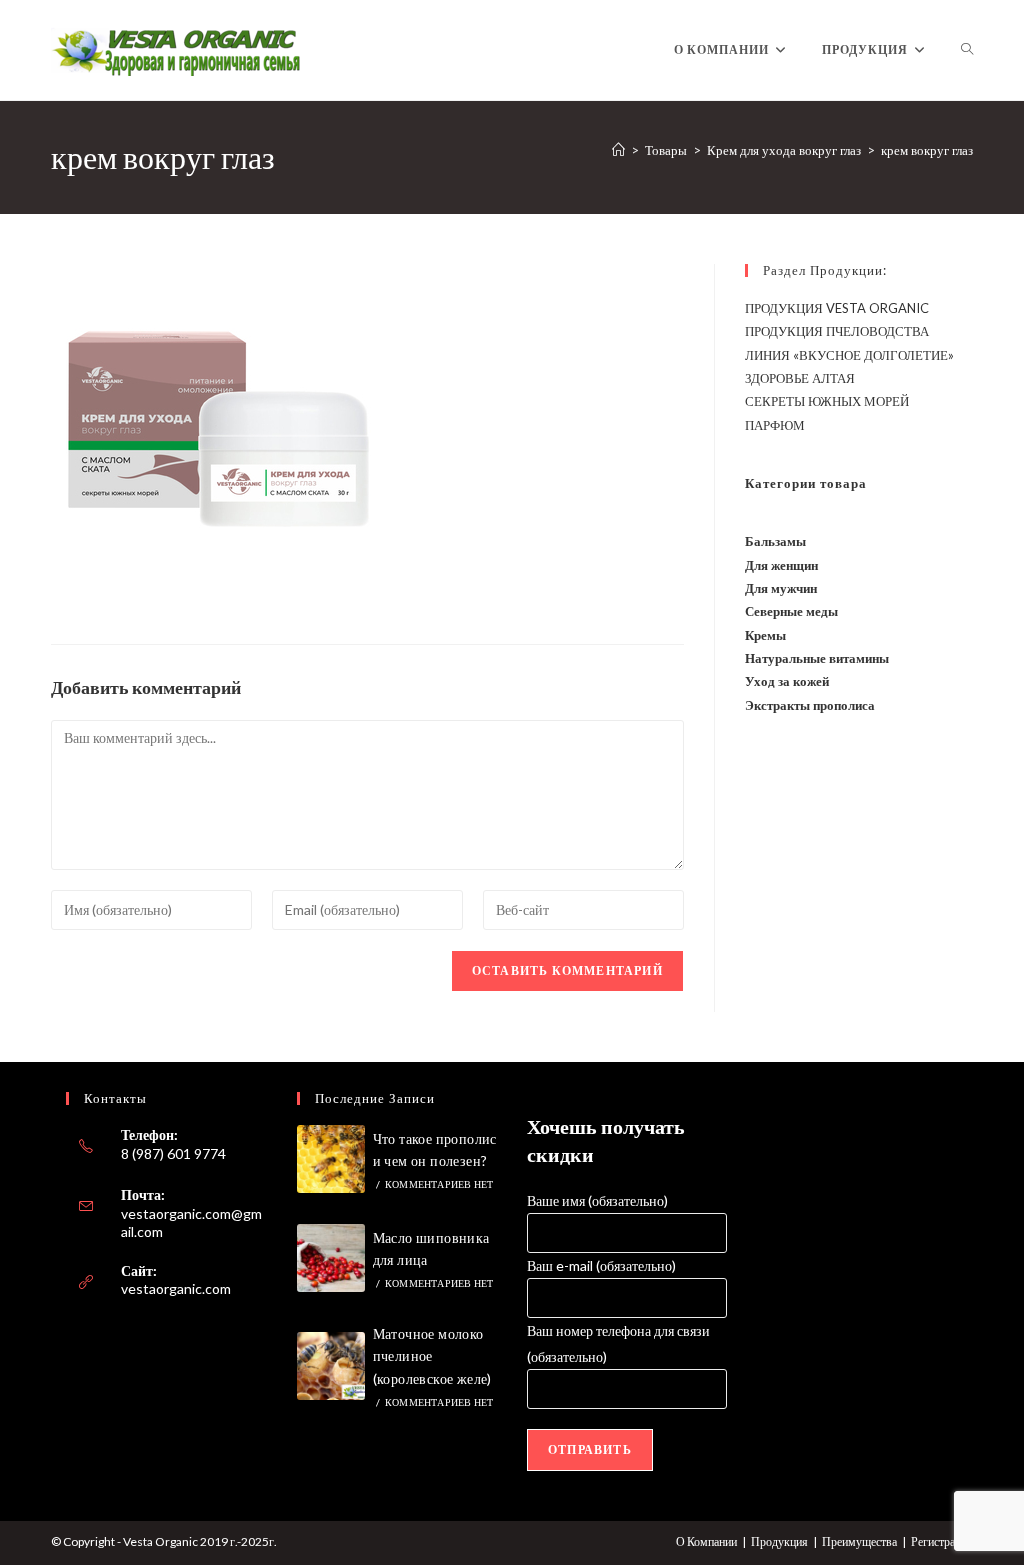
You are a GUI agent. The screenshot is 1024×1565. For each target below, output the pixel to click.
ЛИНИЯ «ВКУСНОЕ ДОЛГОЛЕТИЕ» (849, 355)
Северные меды (791, 611)
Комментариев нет (439, 1184)
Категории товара (806, 483)
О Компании (706, 1541)
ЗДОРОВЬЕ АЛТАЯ (800, 378)
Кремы (765, 635)
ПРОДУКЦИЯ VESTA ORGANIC (837, 308)
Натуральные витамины (817, 658)
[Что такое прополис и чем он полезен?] (331, 1159)
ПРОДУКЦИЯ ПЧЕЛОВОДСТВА (837, 331)
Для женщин (781, 565)
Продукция (779, 1541)
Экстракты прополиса (810, 705)
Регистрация (942, 1541)
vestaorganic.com (176, 1288)
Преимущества (859, 1541)
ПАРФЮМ (775, 425)
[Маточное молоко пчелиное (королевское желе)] (331, 1366)
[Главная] (618, 150)
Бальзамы (775, 541)
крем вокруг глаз (927, 150)
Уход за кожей (787, 681)
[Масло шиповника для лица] (331, 1258)
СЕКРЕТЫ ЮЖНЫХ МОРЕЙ (827, 401)
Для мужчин (781, 588)
